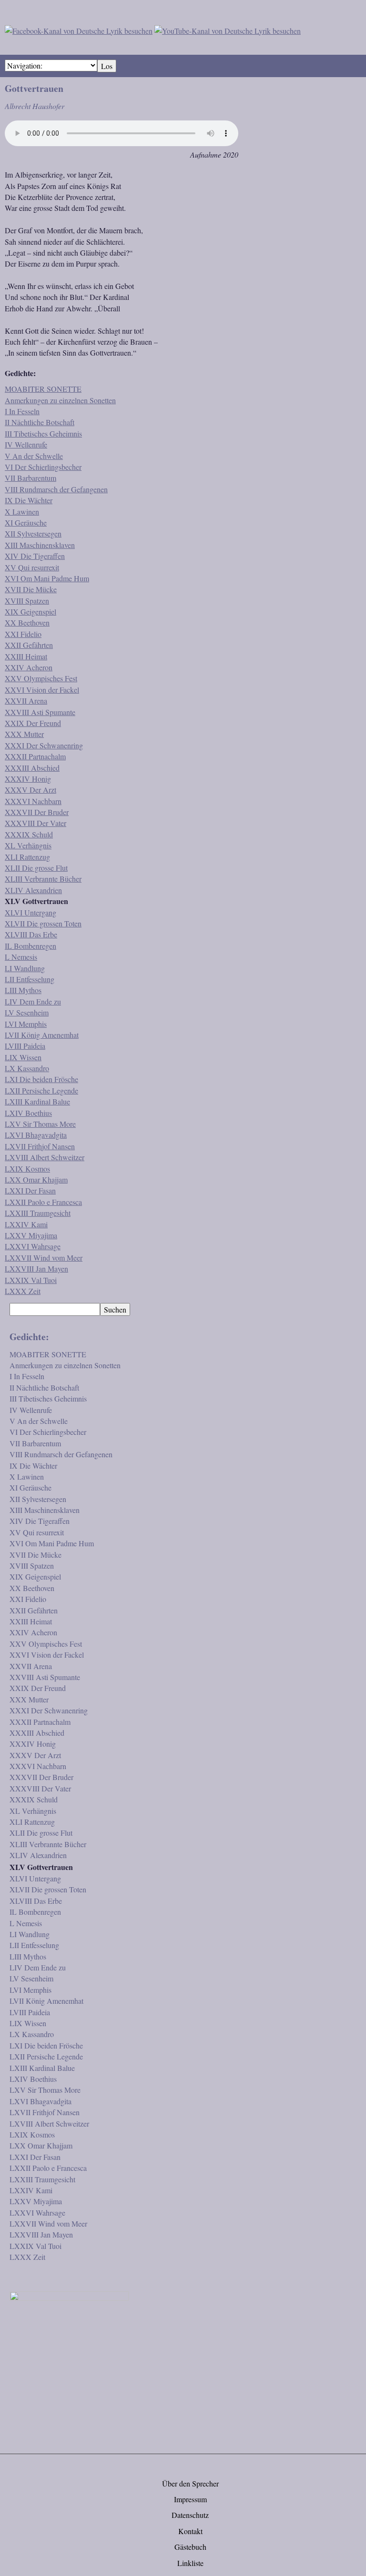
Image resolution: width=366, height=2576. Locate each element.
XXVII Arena (26, 701)
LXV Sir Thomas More (40, 1124)
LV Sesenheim (27, 1012)
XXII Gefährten (29, 645)
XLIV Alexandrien (33, 890)
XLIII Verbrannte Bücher (43, 879)
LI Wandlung (25, 968)
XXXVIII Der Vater (36, 823)
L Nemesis (21, 957)
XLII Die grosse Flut (36, 868)
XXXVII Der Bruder (37, 812)
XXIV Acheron (29, 667)
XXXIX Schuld (29, 834)
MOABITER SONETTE (43, 389)
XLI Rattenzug (27, 857)
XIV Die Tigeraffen (35, 556)
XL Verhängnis (28, 845)
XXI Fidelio (23, 634)
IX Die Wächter (29, 500)
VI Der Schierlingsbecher (43, 467)
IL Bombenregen (30, 946)
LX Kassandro (27, 1068)
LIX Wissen (23, 1057)
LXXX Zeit (23, 1291)
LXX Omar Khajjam (36, 1179)
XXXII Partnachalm (35, 756)
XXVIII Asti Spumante (40, 712)
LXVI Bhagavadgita (36, 1135)
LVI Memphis (26, 1024)
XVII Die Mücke (31, 589)
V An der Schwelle (34, 456)
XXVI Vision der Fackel (42, 690)
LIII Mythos (23, 990)
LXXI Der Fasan (30, 1190)
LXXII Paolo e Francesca (43, 1202)
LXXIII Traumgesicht (38, 1213)
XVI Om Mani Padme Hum (47, 578)
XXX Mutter (24, 734)
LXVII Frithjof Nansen (40, 1146)
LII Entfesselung (30, 979)
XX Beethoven (27, 622)
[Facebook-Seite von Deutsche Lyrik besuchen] (79, 29)
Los (107, 66)
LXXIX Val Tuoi (31, 1280)
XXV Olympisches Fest (41, 678)
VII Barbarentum (30, 478)
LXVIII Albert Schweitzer (45, 1157)
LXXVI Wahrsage (33, 1246)
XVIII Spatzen (27, 601)
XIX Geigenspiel (30, 612)
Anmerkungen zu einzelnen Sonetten (60, 400)
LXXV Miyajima (31, 1235)
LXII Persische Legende (41, 1090)
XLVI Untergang (30, 912)
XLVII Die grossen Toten (43, 923)
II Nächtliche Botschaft (40, 422)
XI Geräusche (26, 522)
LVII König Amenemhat (42, 1035)
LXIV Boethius (28, 1113)
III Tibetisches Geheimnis (43, 433)
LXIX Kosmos (27, 1169)
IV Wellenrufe (26, 444)
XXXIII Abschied (32, 768)
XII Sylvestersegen (33, 533)
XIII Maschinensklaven (40, 545)
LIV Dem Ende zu (33, 1001)
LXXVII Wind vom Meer (44, 1258)
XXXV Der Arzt (30, 790)
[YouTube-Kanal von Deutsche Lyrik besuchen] (228, 29)
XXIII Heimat (26, 656)
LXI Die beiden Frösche (41, 1079)
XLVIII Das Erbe (31, 934)
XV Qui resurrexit (32, 567)
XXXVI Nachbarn (33, 801)
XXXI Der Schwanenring (44, 745)
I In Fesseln (22, 411)
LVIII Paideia (25, 1046)
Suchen (115, 1309)
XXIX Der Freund (33, 723)
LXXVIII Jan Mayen (36, 1268)
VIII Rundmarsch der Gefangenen (56, 489)
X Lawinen (22, 512)
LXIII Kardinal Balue (37, 1101)
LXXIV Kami (26, 1224)
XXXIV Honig (28, 779)
